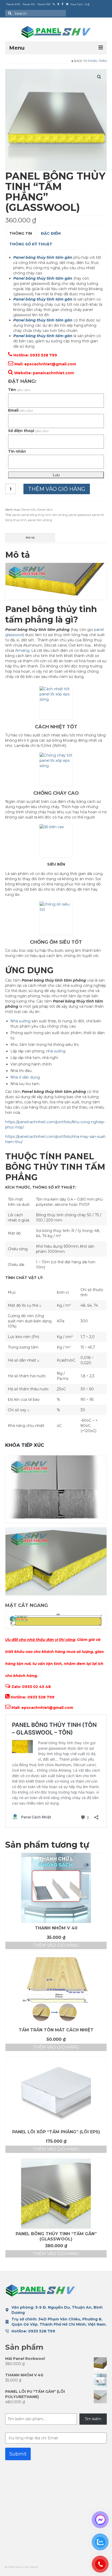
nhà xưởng (56, 1051)
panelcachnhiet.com (53, 373)
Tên (19, 390)
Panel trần (97, 61)
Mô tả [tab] (30, 538)
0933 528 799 (42, 2331)
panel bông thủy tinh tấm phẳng (45, 515)
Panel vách (45, 510)
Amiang (22, 650)
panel (16, 515)
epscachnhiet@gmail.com (50, 364)
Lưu (56, 475)
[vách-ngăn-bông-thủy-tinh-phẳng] (56, 120)
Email (20, 410)
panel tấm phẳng (40, 520)
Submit (18, 2454)
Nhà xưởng (20, 1021)
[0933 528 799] (54, 4)
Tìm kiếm (93, 2419)
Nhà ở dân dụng (25, 1077)
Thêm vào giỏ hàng (57, 489)
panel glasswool (80, 515)
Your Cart (79, 4)
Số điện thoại (28, 431)
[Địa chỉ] (58, 4)
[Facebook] (63, 4)
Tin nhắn (17, 451)
